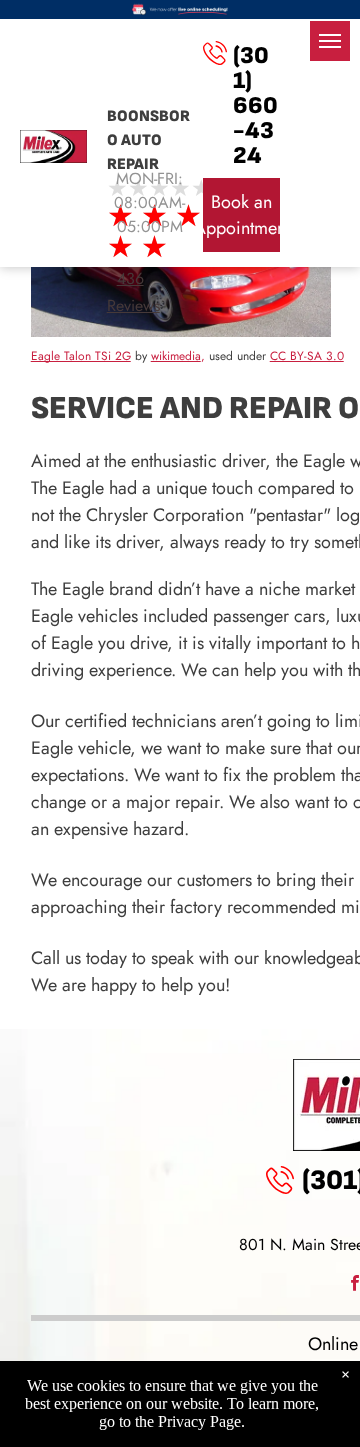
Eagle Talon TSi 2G (81, 356)
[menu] (330, 41)
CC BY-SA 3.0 (307, 356)
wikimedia (176, 356)
